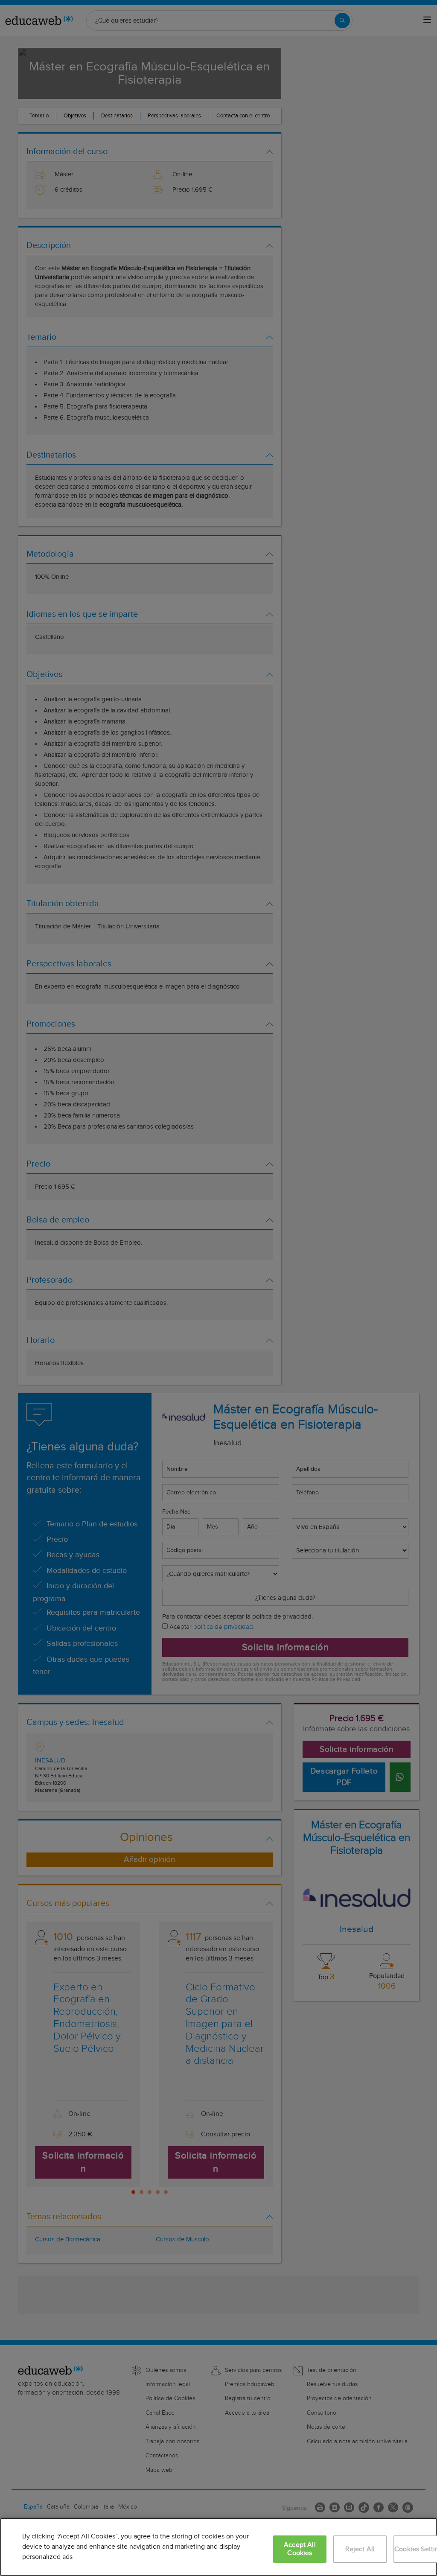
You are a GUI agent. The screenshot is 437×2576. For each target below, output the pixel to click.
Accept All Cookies (300, 2549)
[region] (218, 2547)
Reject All (360, 2549)
